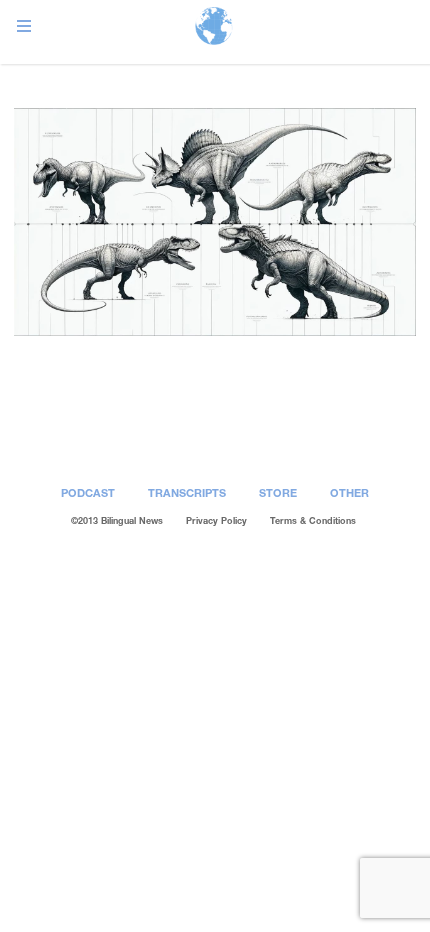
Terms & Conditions (313, 520)
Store (278, 492)
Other (349, 492)
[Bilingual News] (214, 27)
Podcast (88, 492)
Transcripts (187, 492)
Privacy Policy (216, 520)
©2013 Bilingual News (117, 520)
